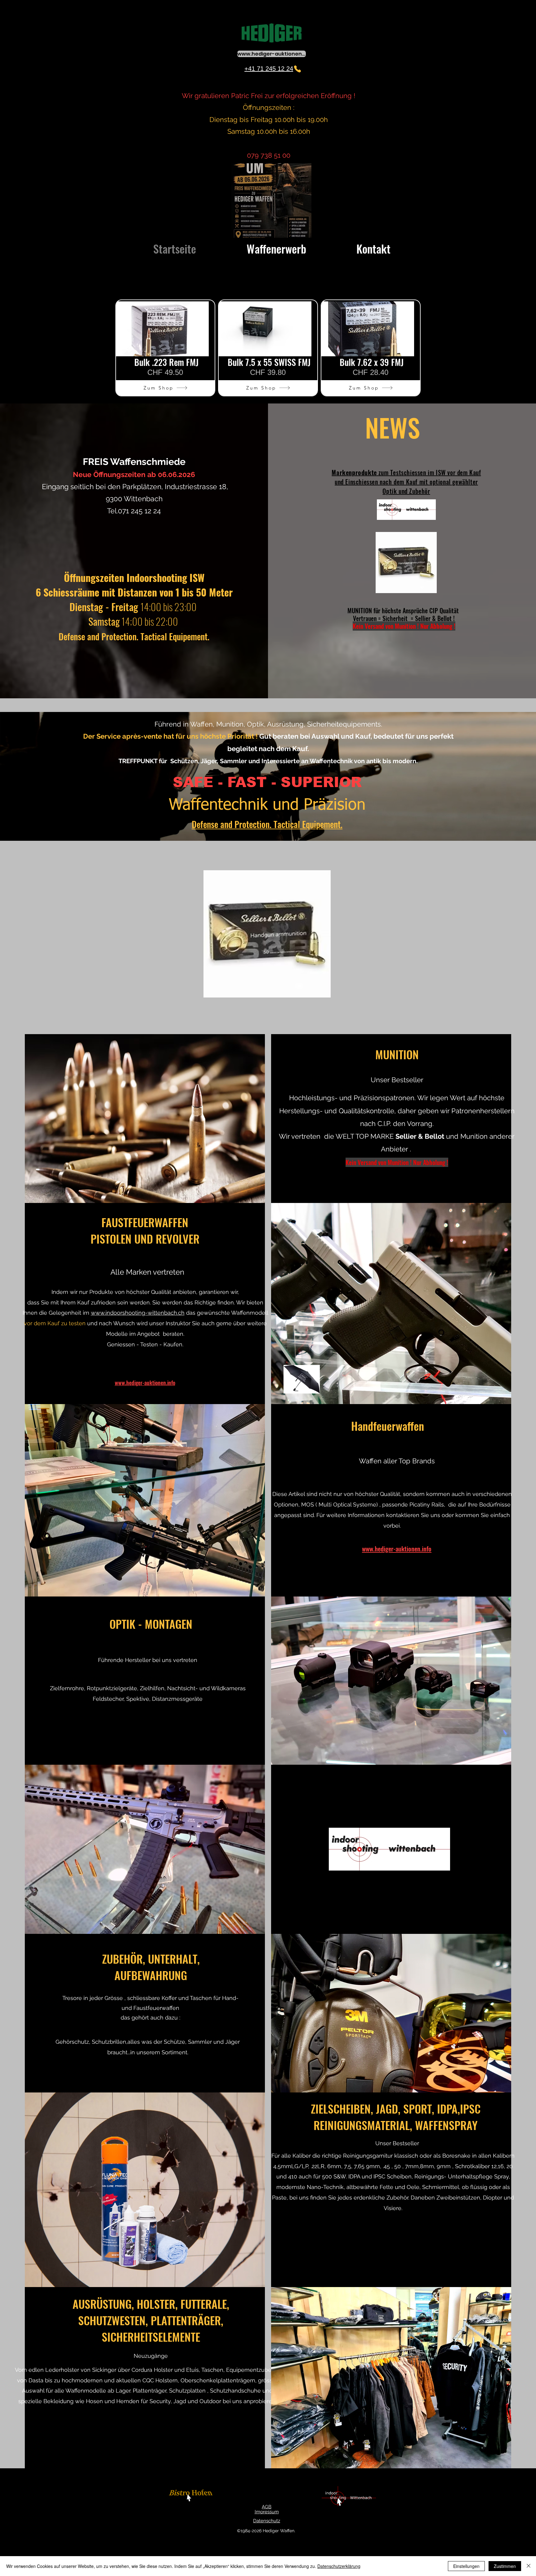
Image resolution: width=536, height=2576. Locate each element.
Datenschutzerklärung (339, 2566)
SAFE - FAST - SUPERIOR (267, 782)
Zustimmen (505, 2566)
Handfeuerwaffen (388, 1426)
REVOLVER (178, 1238)
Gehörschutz (72, 2042)
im (87, 1313)
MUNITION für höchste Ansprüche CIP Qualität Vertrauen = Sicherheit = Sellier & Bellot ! (404, 614)
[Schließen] (529, 2566)
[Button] (192, 2496)
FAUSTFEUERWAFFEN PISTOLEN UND (140, 1230)
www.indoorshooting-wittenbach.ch (138, 1313)
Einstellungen (466, 2566)
